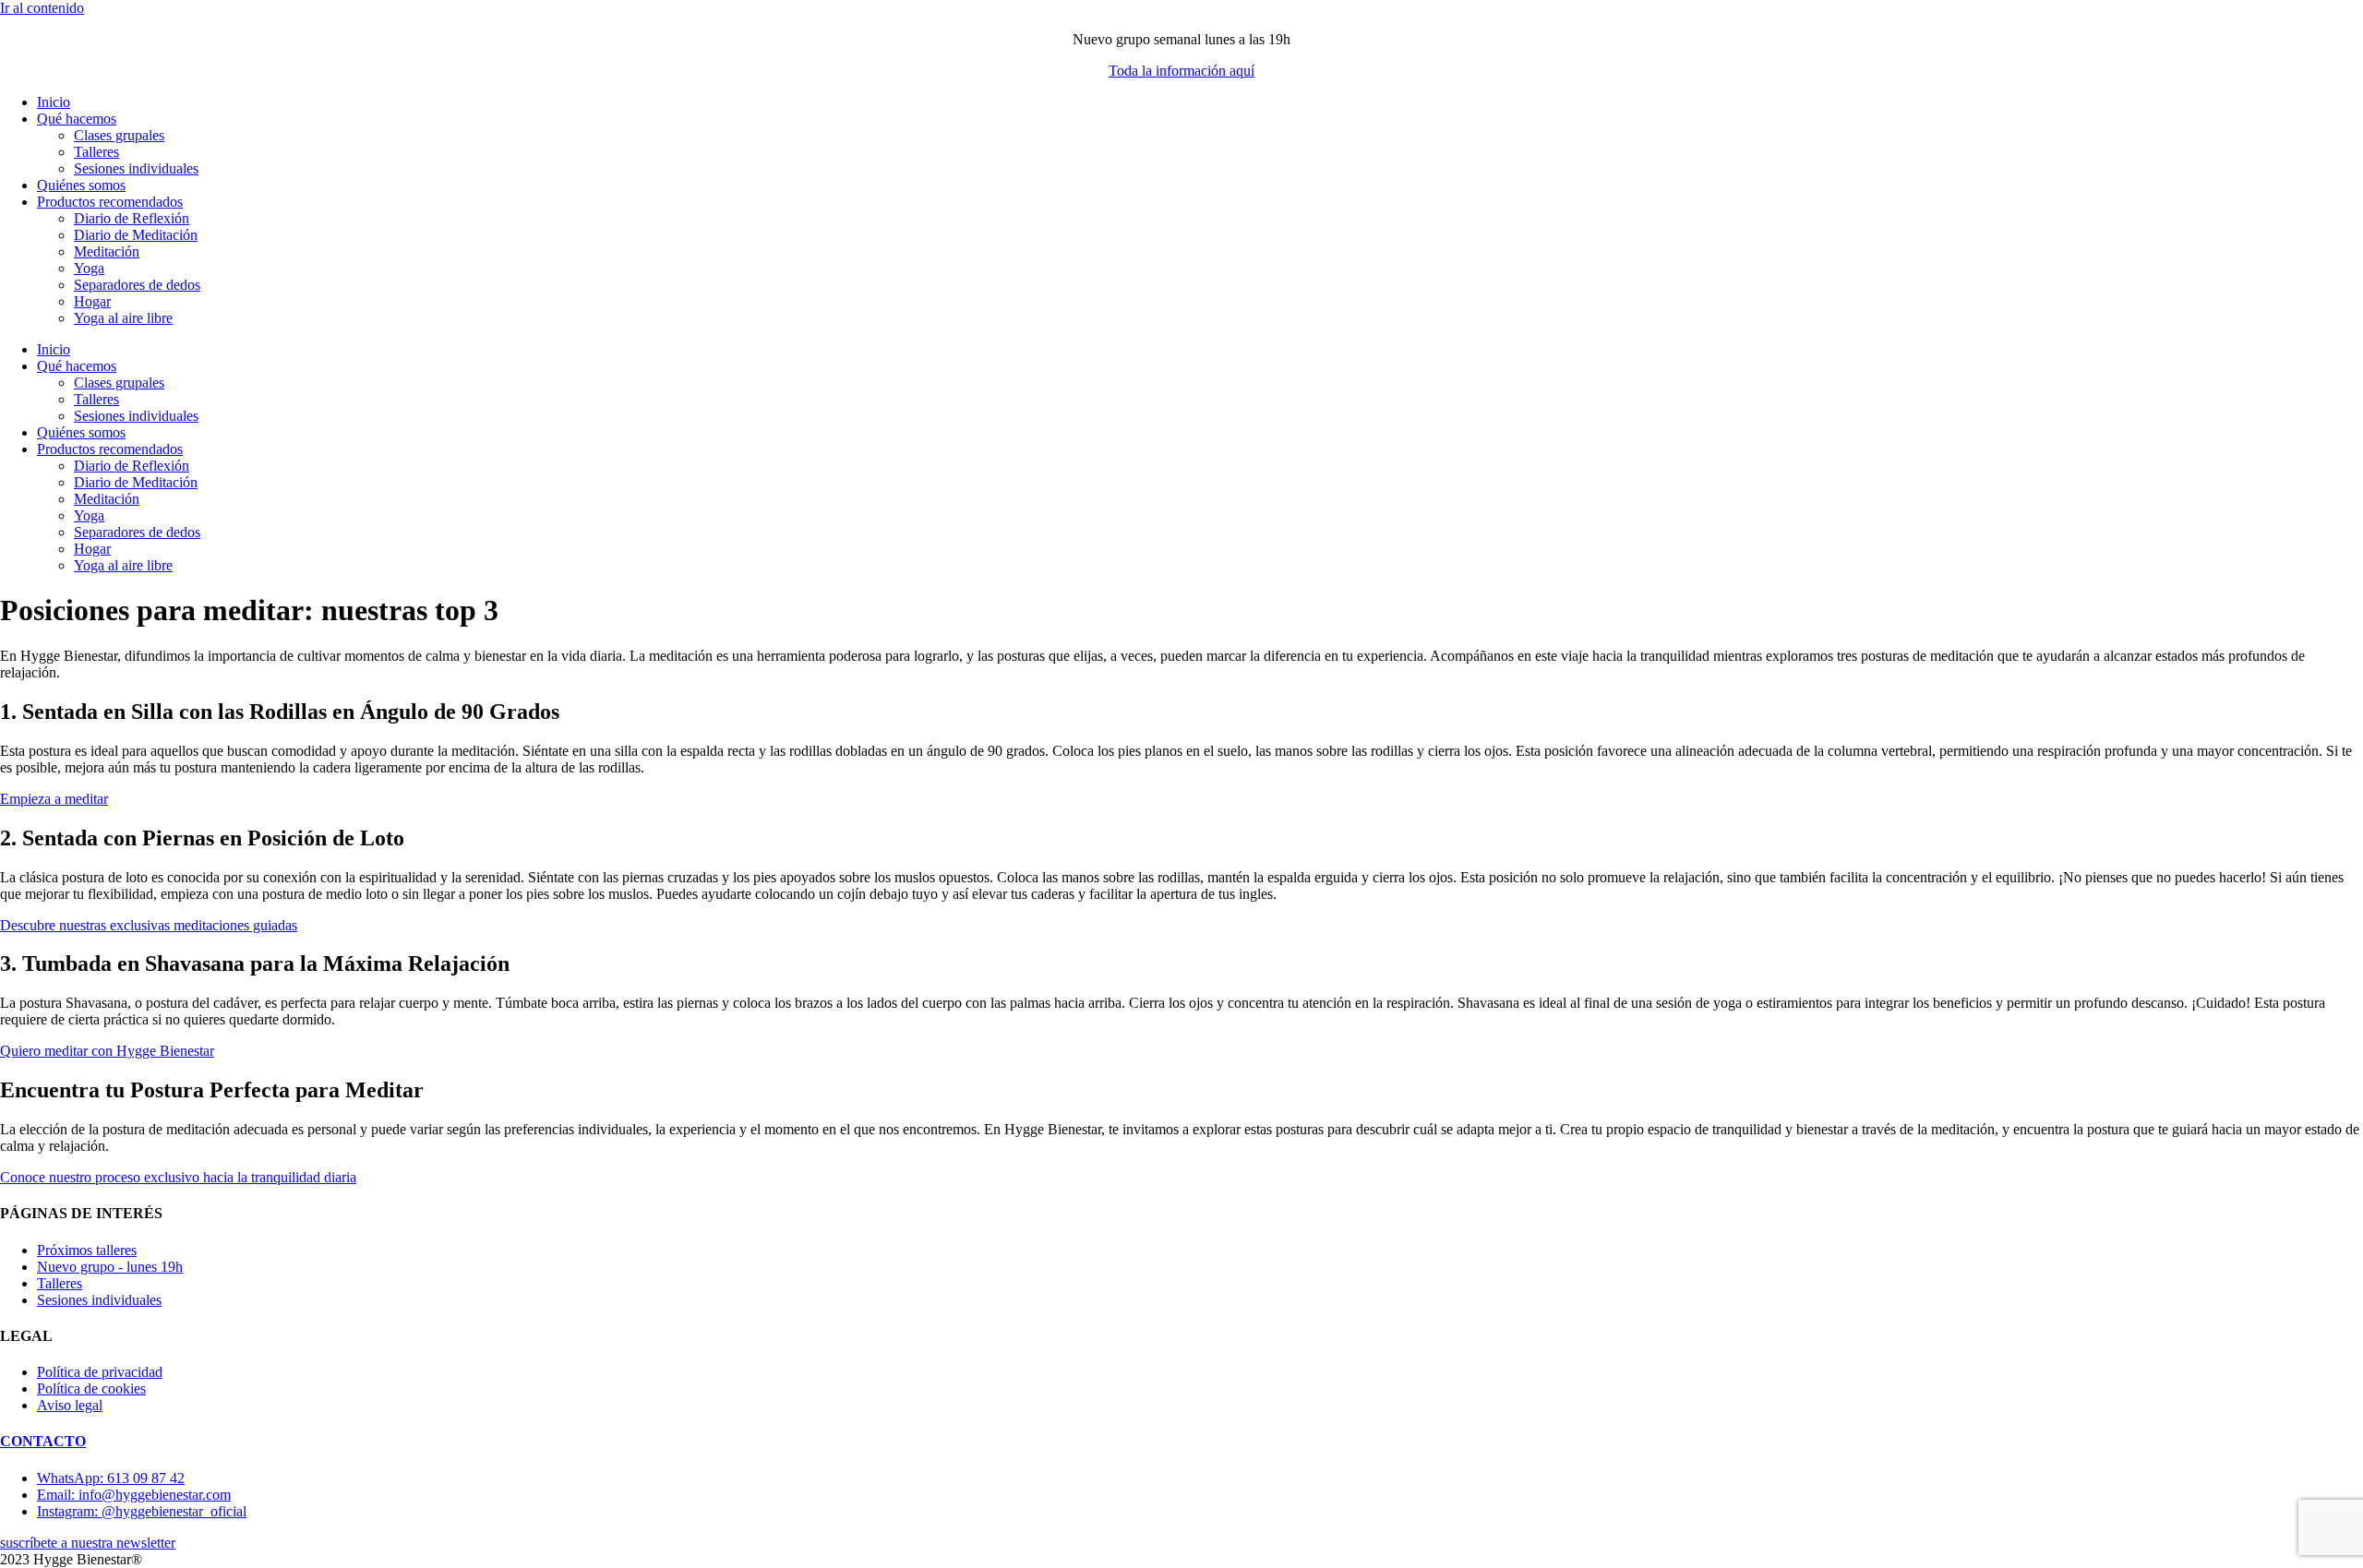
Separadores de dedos (137, 285)
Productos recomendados (110, 202)
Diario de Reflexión (132, 218)
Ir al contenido (42, 8)
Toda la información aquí (1181, 71)
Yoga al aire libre (123, 318)
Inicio (54, 102)
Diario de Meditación (136, 235)
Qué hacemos (77, 119)
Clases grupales (119, 135)
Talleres (96, 152)
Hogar (92, 301)
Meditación (107, 251)
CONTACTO (43, 1441)
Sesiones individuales (136, 168)
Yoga (89, 268)
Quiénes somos (81, 185)
